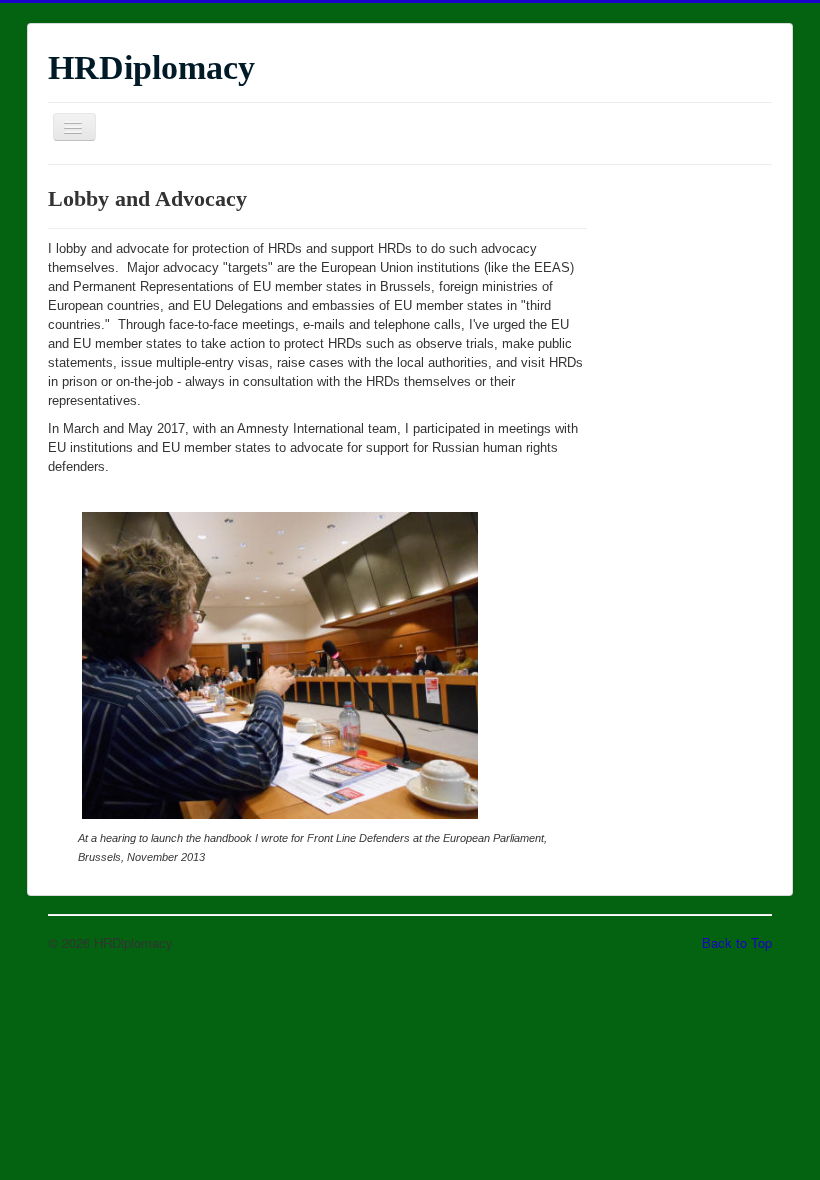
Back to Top (737, 942)
